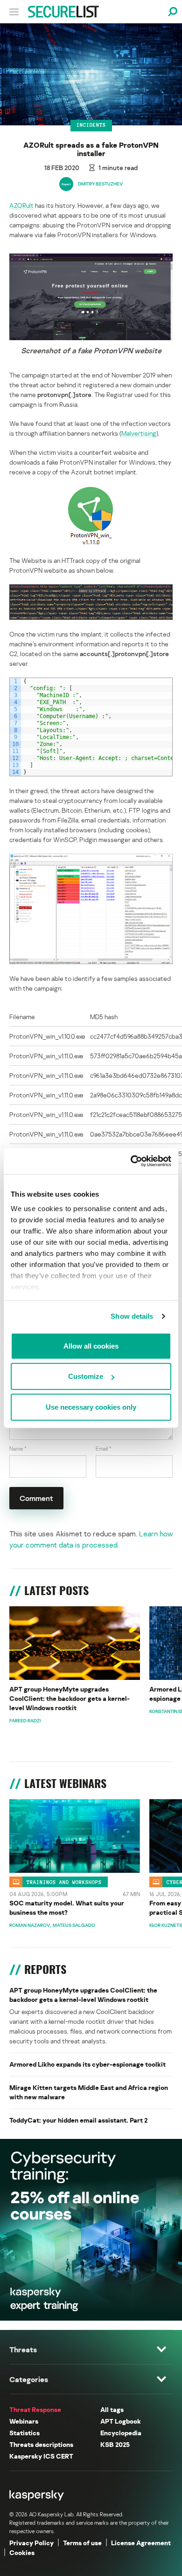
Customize (86, 1376)
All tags (112, 2409)
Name (18, 1449)
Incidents (91, 125)
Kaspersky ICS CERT (41, 2456)
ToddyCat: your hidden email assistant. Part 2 (78, 2120)
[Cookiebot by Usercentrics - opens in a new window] (131, 1161)
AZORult (21, 205)
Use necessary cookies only (91, 1407)
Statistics (24, 2433)
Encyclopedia (121, 2433)
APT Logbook (121, 2421)
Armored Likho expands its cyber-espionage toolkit (87, 2064)
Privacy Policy (31, 2543)
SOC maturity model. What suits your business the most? (67, 1908)
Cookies (22, 2552)
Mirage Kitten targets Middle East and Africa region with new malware (89, 2092)
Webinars (24, 2421)
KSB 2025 (115, 2444)
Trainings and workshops (64, 1882)
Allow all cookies (91, 1346)
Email (104, 1449)
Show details (132, 1316)
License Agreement (141, 2543)
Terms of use (82, 2543)
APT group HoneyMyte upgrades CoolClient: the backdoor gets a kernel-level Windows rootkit (70, 1698)
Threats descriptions (41, 2444)
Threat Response (35, 2409)
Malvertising (139, 433)
